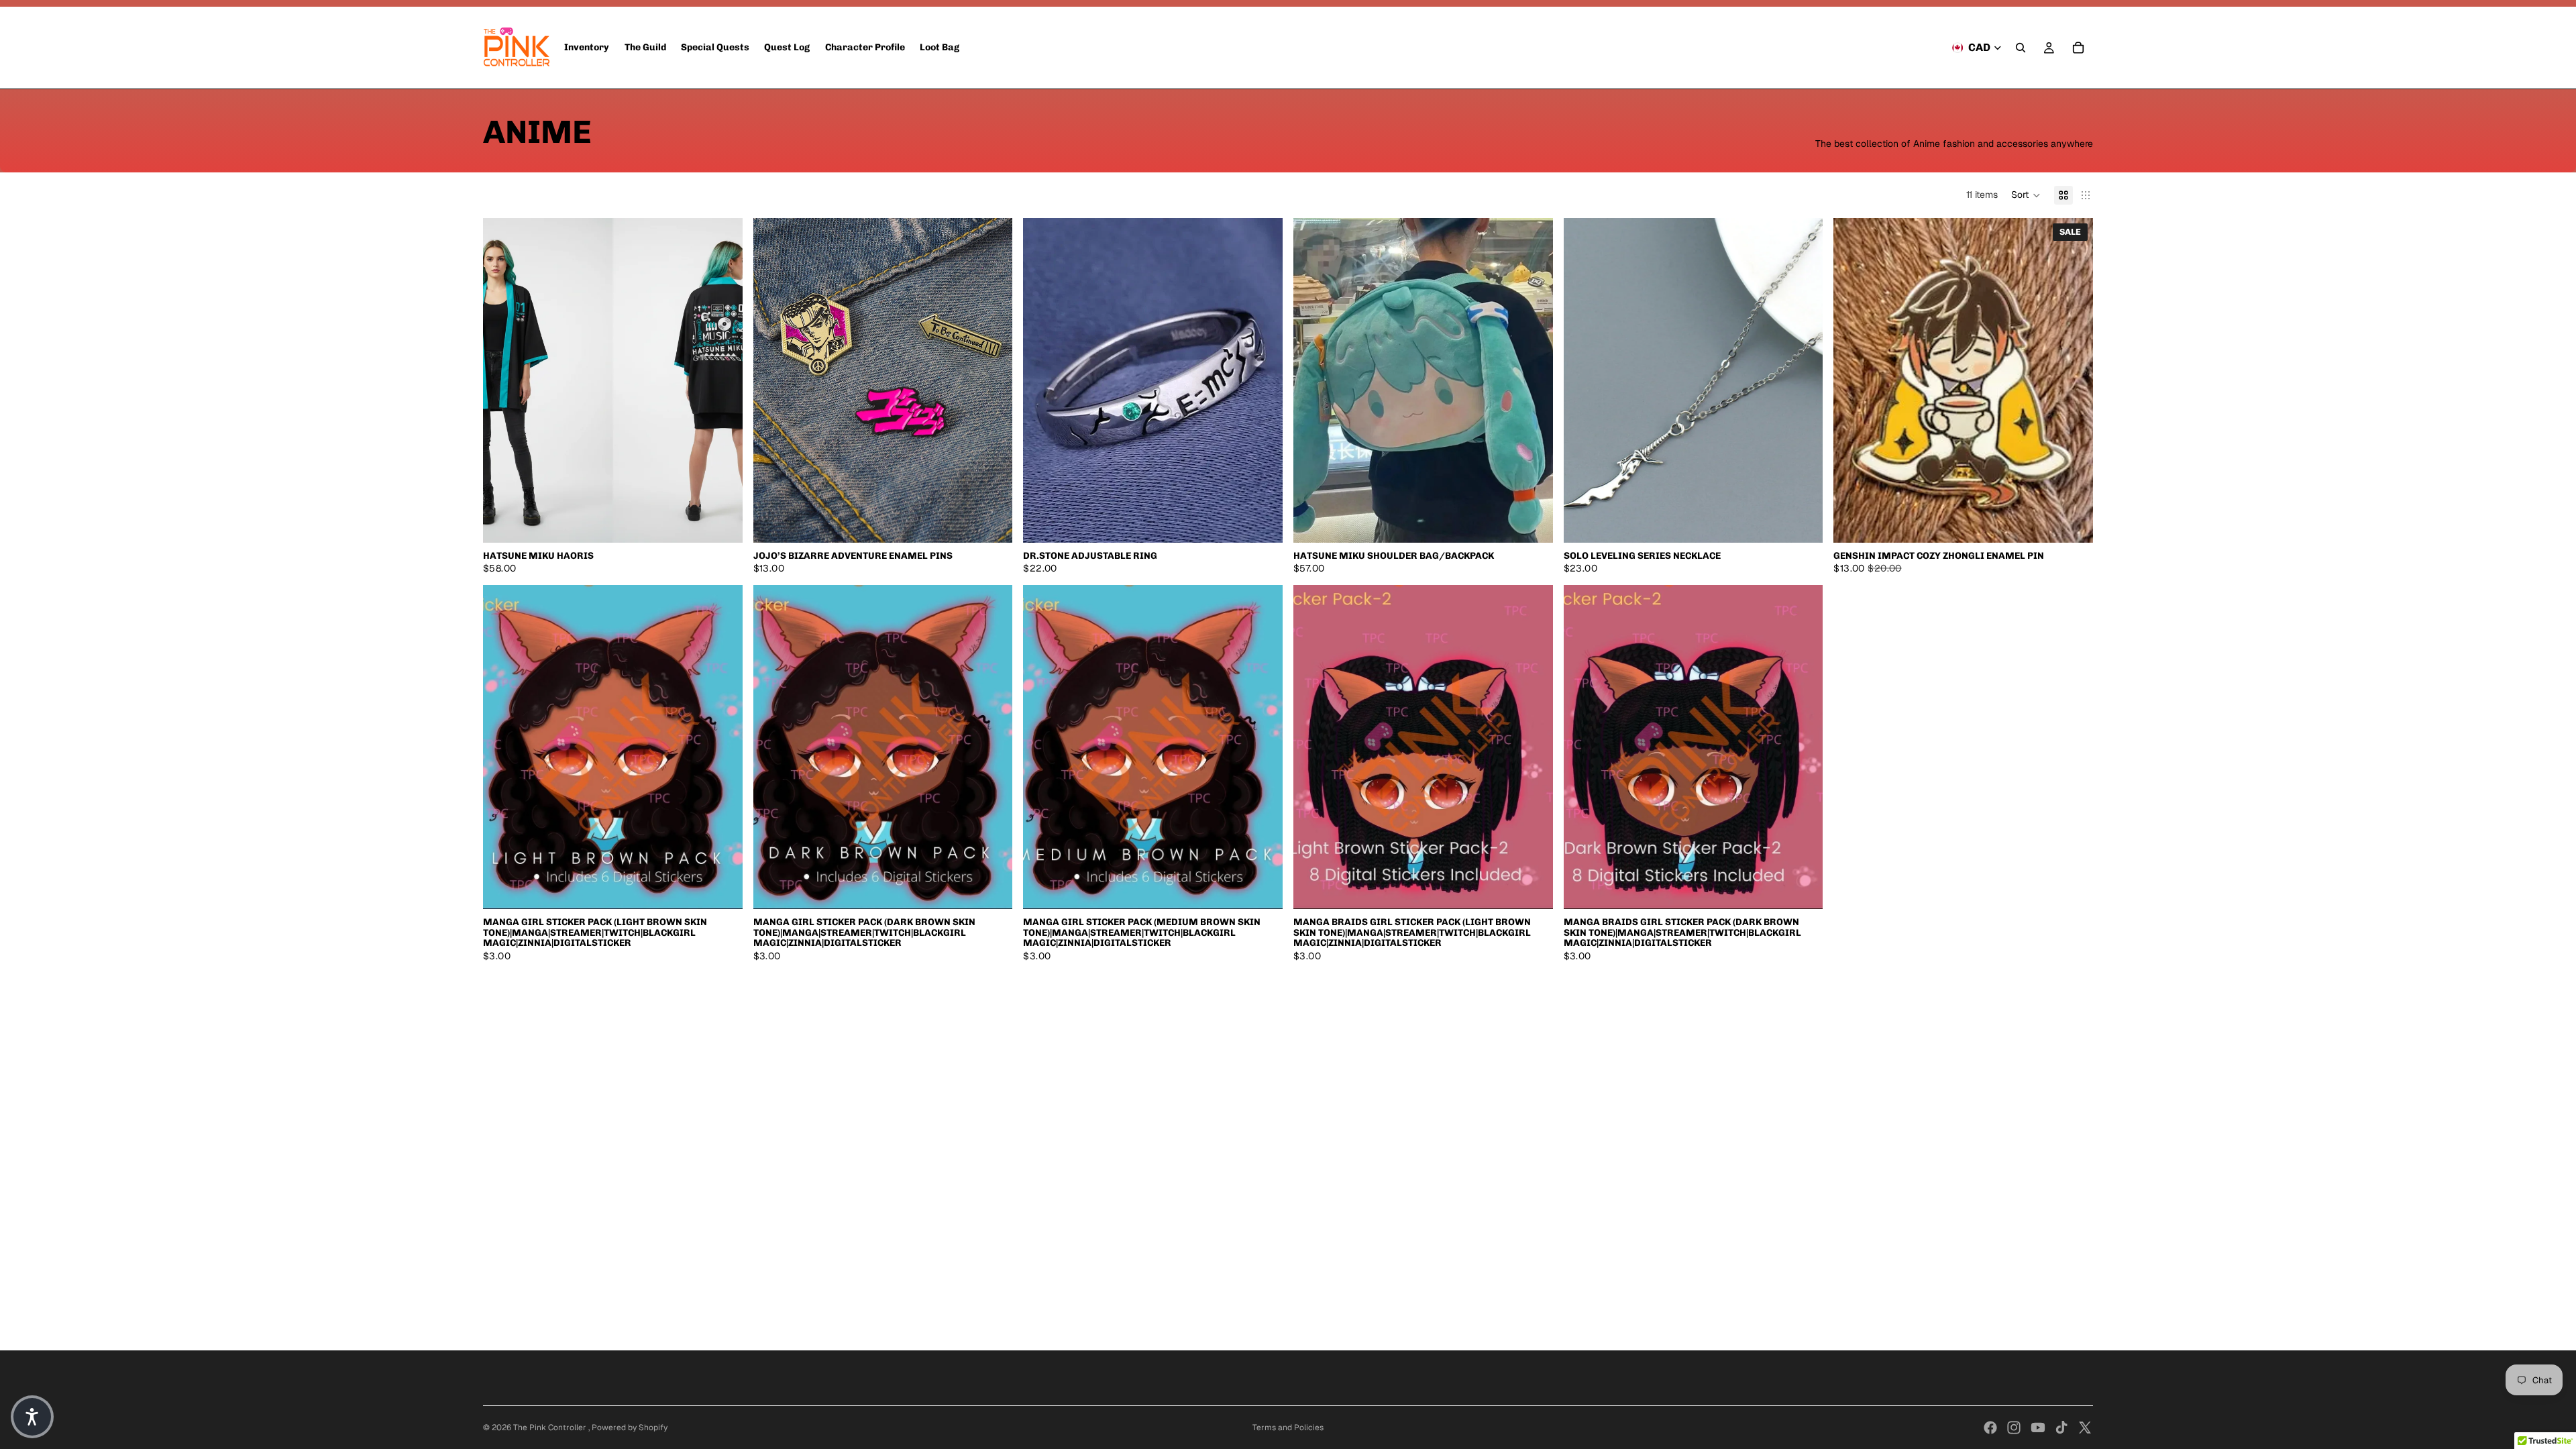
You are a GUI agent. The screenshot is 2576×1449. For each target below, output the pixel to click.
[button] (2026, 195)
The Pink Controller (551, 1428)
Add (1273, 521)
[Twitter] (2085, 1428)
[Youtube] (2038, 1428)
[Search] (2021, 48)
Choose (733, 521)
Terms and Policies (1288, 1428)
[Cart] (2078, 48)
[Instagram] (2014, 1428)
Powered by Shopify (630, 1428)
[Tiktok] (2061, 1428)
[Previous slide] (503, 380)
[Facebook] (1990, 1428)
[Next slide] (722, 380)
